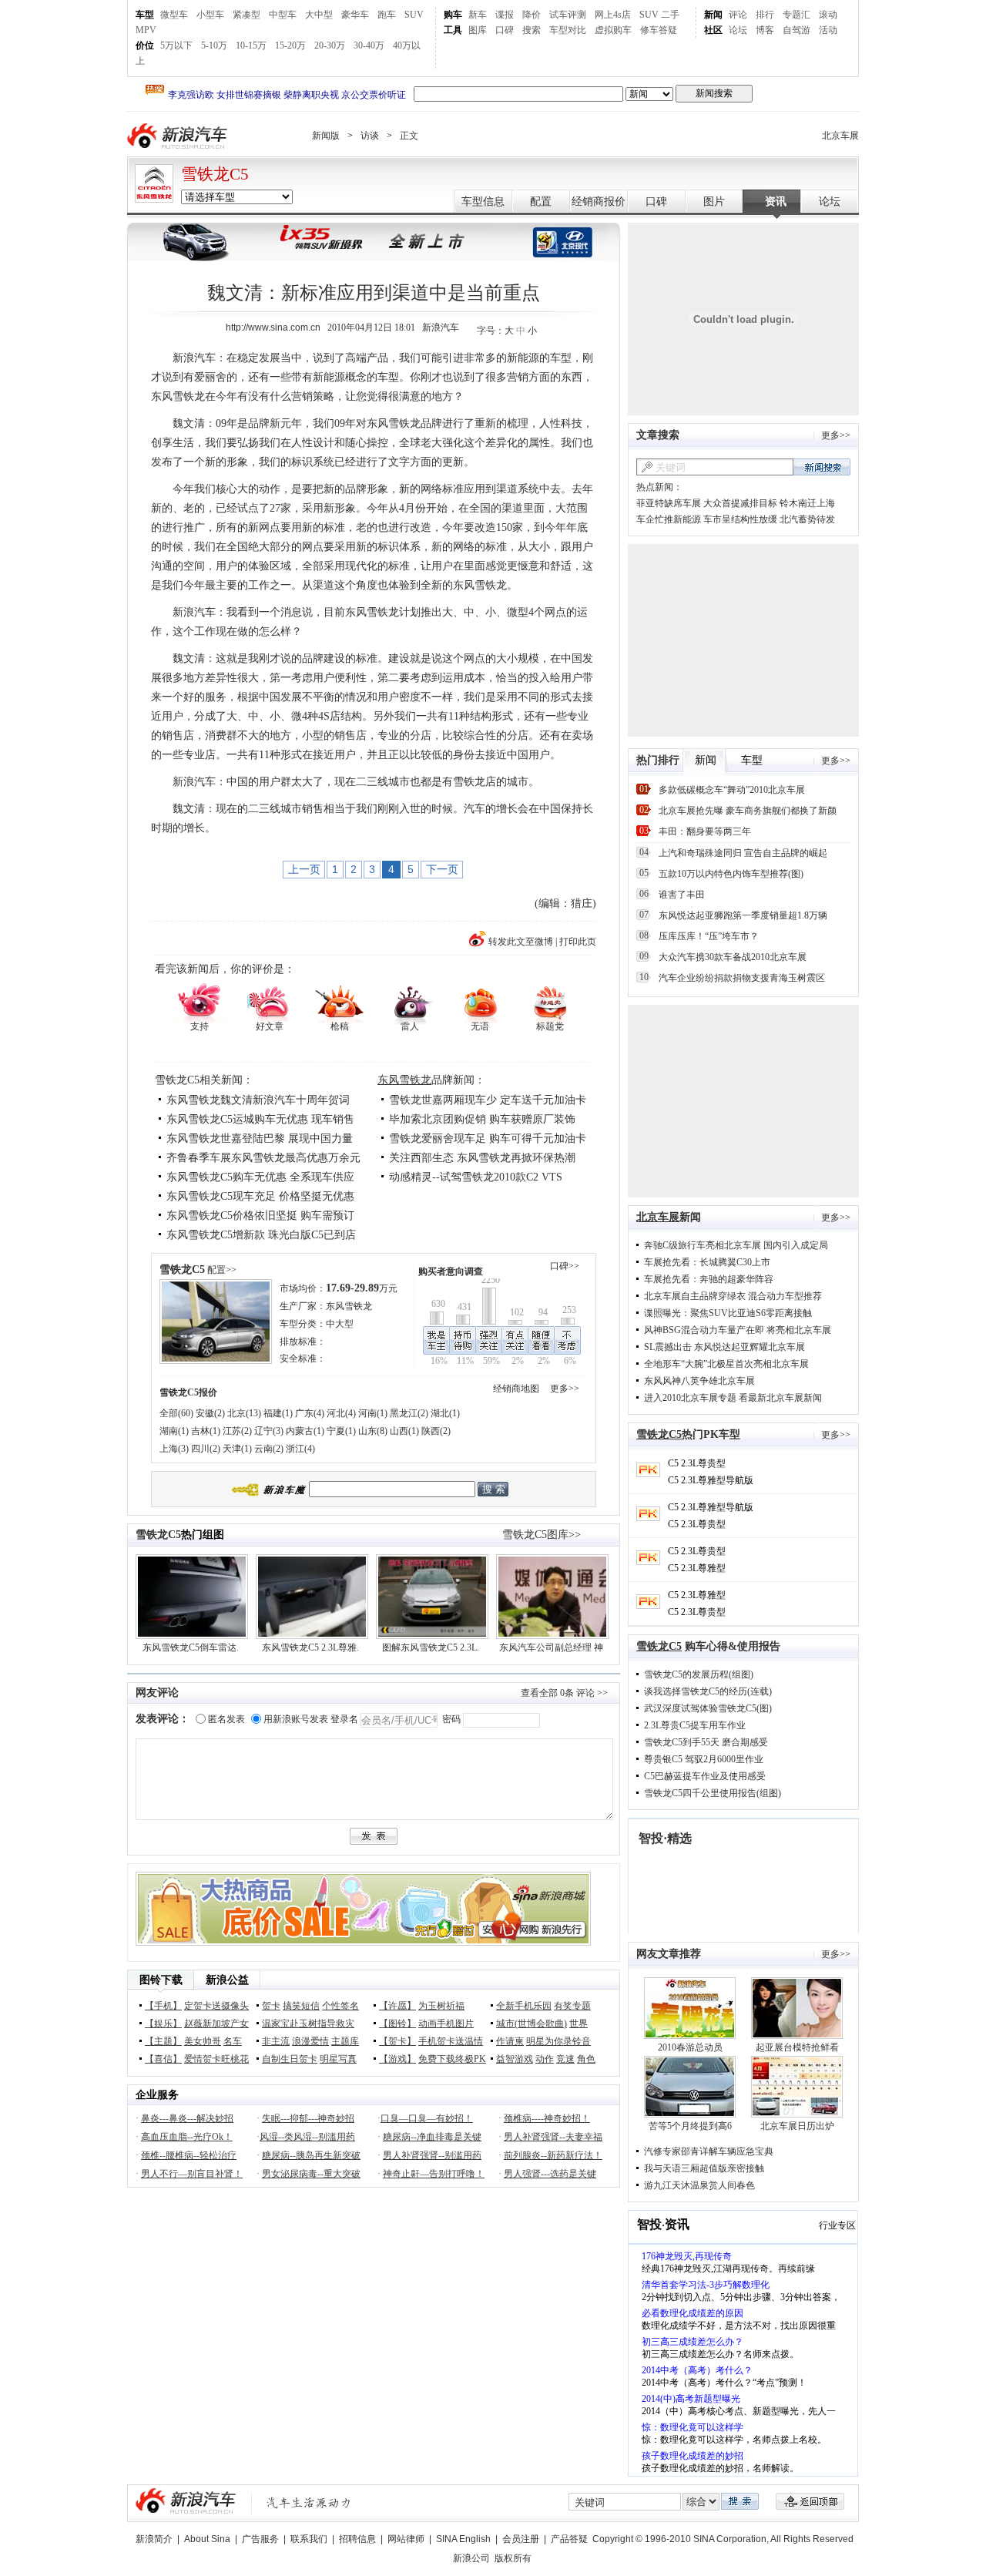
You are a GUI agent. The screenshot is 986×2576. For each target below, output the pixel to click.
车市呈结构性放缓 (740, 519)
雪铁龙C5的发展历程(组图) (699, 1674)
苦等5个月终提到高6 (690, 2126)
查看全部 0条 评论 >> (564, 1693)
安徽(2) (210, 1413)
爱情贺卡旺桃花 (216, 2059)
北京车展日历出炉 (797, 2126)
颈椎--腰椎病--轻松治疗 (189, 2155)
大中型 (319, 15)
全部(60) (176, 1413)
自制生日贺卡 (290, 2059)
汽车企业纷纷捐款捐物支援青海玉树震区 (742, 978)
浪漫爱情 (310, 2041)
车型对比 (568, 30)
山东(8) (373, 1431)
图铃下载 (161, 1980)
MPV (146, 30)
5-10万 (214, 45)
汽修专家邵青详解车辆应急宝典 (709, 2151)
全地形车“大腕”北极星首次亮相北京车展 (726, 1364)
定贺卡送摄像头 (216, 2006)
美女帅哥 (203, 2041)
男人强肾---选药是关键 (550, 2174)
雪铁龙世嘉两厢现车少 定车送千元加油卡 (488, 1100)
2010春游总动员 (690, 2047)
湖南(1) (174, 1431)
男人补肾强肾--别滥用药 (432, 2155)
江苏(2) (237, 1431)
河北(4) (341, 1413)
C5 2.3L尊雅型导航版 (711, 1480)
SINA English (463, 2539)
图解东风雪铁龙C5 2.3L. (431, 1647)
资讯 (776, 202)
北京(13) (244, 1413)
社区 (713, 30)
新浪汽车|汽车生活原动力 (309, 2502)
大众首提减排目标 (740, 503)
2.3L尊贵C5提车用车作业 (695, 1725)
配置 (541, 202)
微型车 (174, 15)
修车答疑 (659, 30)
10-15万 (251, 45)
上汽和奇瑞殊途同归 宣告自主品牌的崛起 (743, 853)
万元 (362, 1288)
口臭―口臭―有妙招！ (427, 2118)
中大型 (340, 1324)
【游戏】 (397, 2059)
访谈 (370, 136)
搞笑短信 (301, 2006)
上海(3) (174, 1449)
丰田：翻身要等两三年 (705, 831)
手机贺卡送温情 (451, 2041)
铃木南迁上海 (807, 503)
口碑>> (565, 1266)
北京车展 (840, 136)
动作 (545, 2059)
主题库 (345, 2041)
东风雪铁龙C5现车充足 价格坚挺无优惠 (260, 1196)
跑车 (387, 15)
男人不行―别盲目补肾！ (192, 2174)
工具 (453, 30)
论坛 (738, 30)
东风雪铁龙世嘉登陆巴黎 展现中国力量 (260, 1139)
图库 (478, 30)
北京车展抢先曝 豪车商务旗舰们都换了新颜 (748, 811)
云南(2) (269, 1449)
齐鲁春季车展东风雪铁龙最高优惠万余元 (263, 1158)
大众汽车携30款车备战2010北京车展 (733, 957)
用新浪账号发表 (296, 1719)
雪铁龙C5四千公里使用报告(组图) (713, 1793)
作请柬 (510, 2041)
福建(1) (278, 1413)
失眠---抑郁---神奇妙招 (308, 2118)
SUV (414, 15)
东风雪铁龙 (404, 1080)
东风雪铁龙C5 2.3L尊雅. (310, 1647)
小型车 (210, 15)
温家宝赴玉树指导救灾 (308, 2024)
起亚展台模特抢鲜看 (797, 2047)
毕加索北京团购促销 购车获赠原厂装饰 (482, 1119)
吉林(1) (206, 1431)
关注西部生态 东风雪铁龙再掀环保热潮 (482, 1158)
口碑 (505, 30)
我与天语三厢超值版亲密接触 (704, 2168)
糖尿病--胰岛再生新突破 (311, 2155)
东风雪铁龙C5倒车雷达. (191, 1647)
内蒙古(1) (305, 1431)
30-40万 (369, 45)
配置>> (222, 1270)
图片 (714, 202)
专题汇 (797, 15)
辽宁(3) (269, 1431)
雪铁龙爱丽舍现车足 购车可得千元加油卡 (488, 1139)
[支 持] (199, 1002)
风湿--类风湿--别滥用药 (307, 2137)
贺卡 (271, 2006)
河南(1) (373, 1413)
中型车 (283, 15)
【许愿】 (397, 2006)
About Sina (207, 2539)
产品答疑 (569, 2539)
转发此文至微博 (521, 942)
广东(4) (310, 1413)
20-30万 (330, 45)
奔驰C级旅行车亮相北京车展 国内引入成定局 (736, 1245)
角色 (586, 2059)
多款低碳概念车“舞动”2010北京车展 (732, 790)
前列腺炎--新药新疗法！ (553, 2155)
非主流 (276, 2041)
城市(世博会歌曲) (532, 2024)
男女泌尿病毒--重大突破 (311, 2174)
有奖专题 (572, 2006)
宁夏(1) (341, 1431)
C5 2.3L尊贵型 (697, 1463)
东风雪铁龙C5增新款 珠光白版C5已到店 (261, 1235)
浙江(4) (300, 1449)
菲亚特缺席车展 (669, 503)
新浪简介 (154, 2539)
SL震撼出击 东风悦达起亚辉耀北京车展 (724, 1347)
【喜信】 (163, 2059)
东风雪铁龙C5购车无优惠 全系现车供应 (260, 1177)
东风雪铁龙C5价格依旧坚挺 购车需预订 (260, 1216)
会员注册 (521, 2539)
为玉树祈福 (441, 2006)
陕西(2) (436, 1431)
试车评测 (568, 15)
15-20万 (290, 45)
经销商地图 (516, 1389)
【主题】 (163, 2041)
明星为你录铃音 (558, 2041)
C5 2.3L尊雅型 (697, 1568)
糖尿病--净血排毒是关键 (432, 2137)
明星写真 (338, 2059)
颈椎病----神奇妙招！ (547, 2118)
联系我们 (309, 2539)
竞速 (565, 2059)
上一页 (304, 869)
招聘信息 (357, 2539)
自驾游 (797, 30)
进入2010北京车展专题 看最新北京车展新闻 (733, 1398)
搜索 (532, 30)
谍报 (505, 15)
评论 (738, 15)
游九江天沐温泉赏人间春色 (699, 2185)
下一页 (442, 869)
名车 (233, 2041)
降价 (532, 15)
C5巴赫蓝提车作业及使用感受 (705, 1776)
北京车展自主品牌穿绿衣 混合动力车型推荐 (733, 1296)
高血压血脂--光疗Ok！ (187, 2137)
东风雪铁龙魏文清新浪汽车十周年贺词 (258, 1100)
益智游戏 (515, 2059)
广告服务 (260, 2539)
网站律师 (406, 2539)
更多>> (565, 1389)
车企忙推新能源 (669, 519)
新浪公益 (227, 1980)
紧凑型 (246, 15)
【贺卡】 (397, 2041)
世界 (579, 2024)
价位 (145, 45)
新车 (478, 15)
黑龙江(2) (409, 1413)
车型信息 (483, 202)
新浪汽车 (179, 136)
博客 (765, 30)
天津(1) (237, 1449)
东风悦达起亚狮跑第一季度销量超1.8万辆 (743, 915)
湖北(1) (445, 1413)
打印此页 (578, 942)
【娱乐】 (163, 2024)
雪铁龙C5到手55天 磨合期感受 (706, 1742)
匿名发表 (226, 1719)
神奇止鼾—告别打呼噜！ (434, 2174)
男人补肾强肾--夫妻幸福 (553, 2137)
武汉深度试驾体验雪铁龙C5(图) (708, 1708)
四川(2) (206, 1449)
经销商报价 (599, 202)
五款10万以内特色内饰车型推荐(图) (731, 874)
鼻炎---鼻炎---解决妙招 (187, 2118)
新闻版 (326, 136)
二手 (670, 15)
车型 (145, 15)
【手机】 (163, 2006)
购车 (453, 15)
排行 (765, 15)
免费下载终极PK (452, 2059)
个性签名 (340, 2006)
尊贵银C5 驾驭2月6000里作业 (704, 1759)
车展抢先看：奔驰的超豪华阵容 (709, 1279)
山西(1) (404, 1431)
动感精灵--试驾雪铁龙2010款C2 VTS (476, 1177)
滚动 (828, 15)
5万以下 (176, 45)
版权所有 (513, 2558)
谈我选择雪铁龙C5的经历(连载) (708, 1691)
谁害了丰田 (682, 895)
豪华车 (355, 15)
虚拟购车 (613, 30)
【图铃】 (397, 2024)
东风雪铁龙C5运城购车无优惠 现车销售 (260, 1119)
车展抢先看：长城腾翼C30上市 (707, 1262)
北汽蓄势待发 (807, 519)
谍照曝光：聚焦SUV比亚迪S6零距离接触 (728, 1313)
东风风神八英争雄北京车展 (699, 1381)
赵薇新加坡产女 (216, 2024)
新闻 (713, 15)
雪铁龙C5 (215, 174)
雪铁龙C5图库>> (542, 1535)
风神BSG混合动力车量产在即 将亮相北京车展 (738, 1330)
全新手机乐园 (524, 2006)
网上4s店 (613, 15)
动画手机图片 (446, 2024)
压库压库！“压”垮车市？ (709, 936)
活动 (828, 30)
